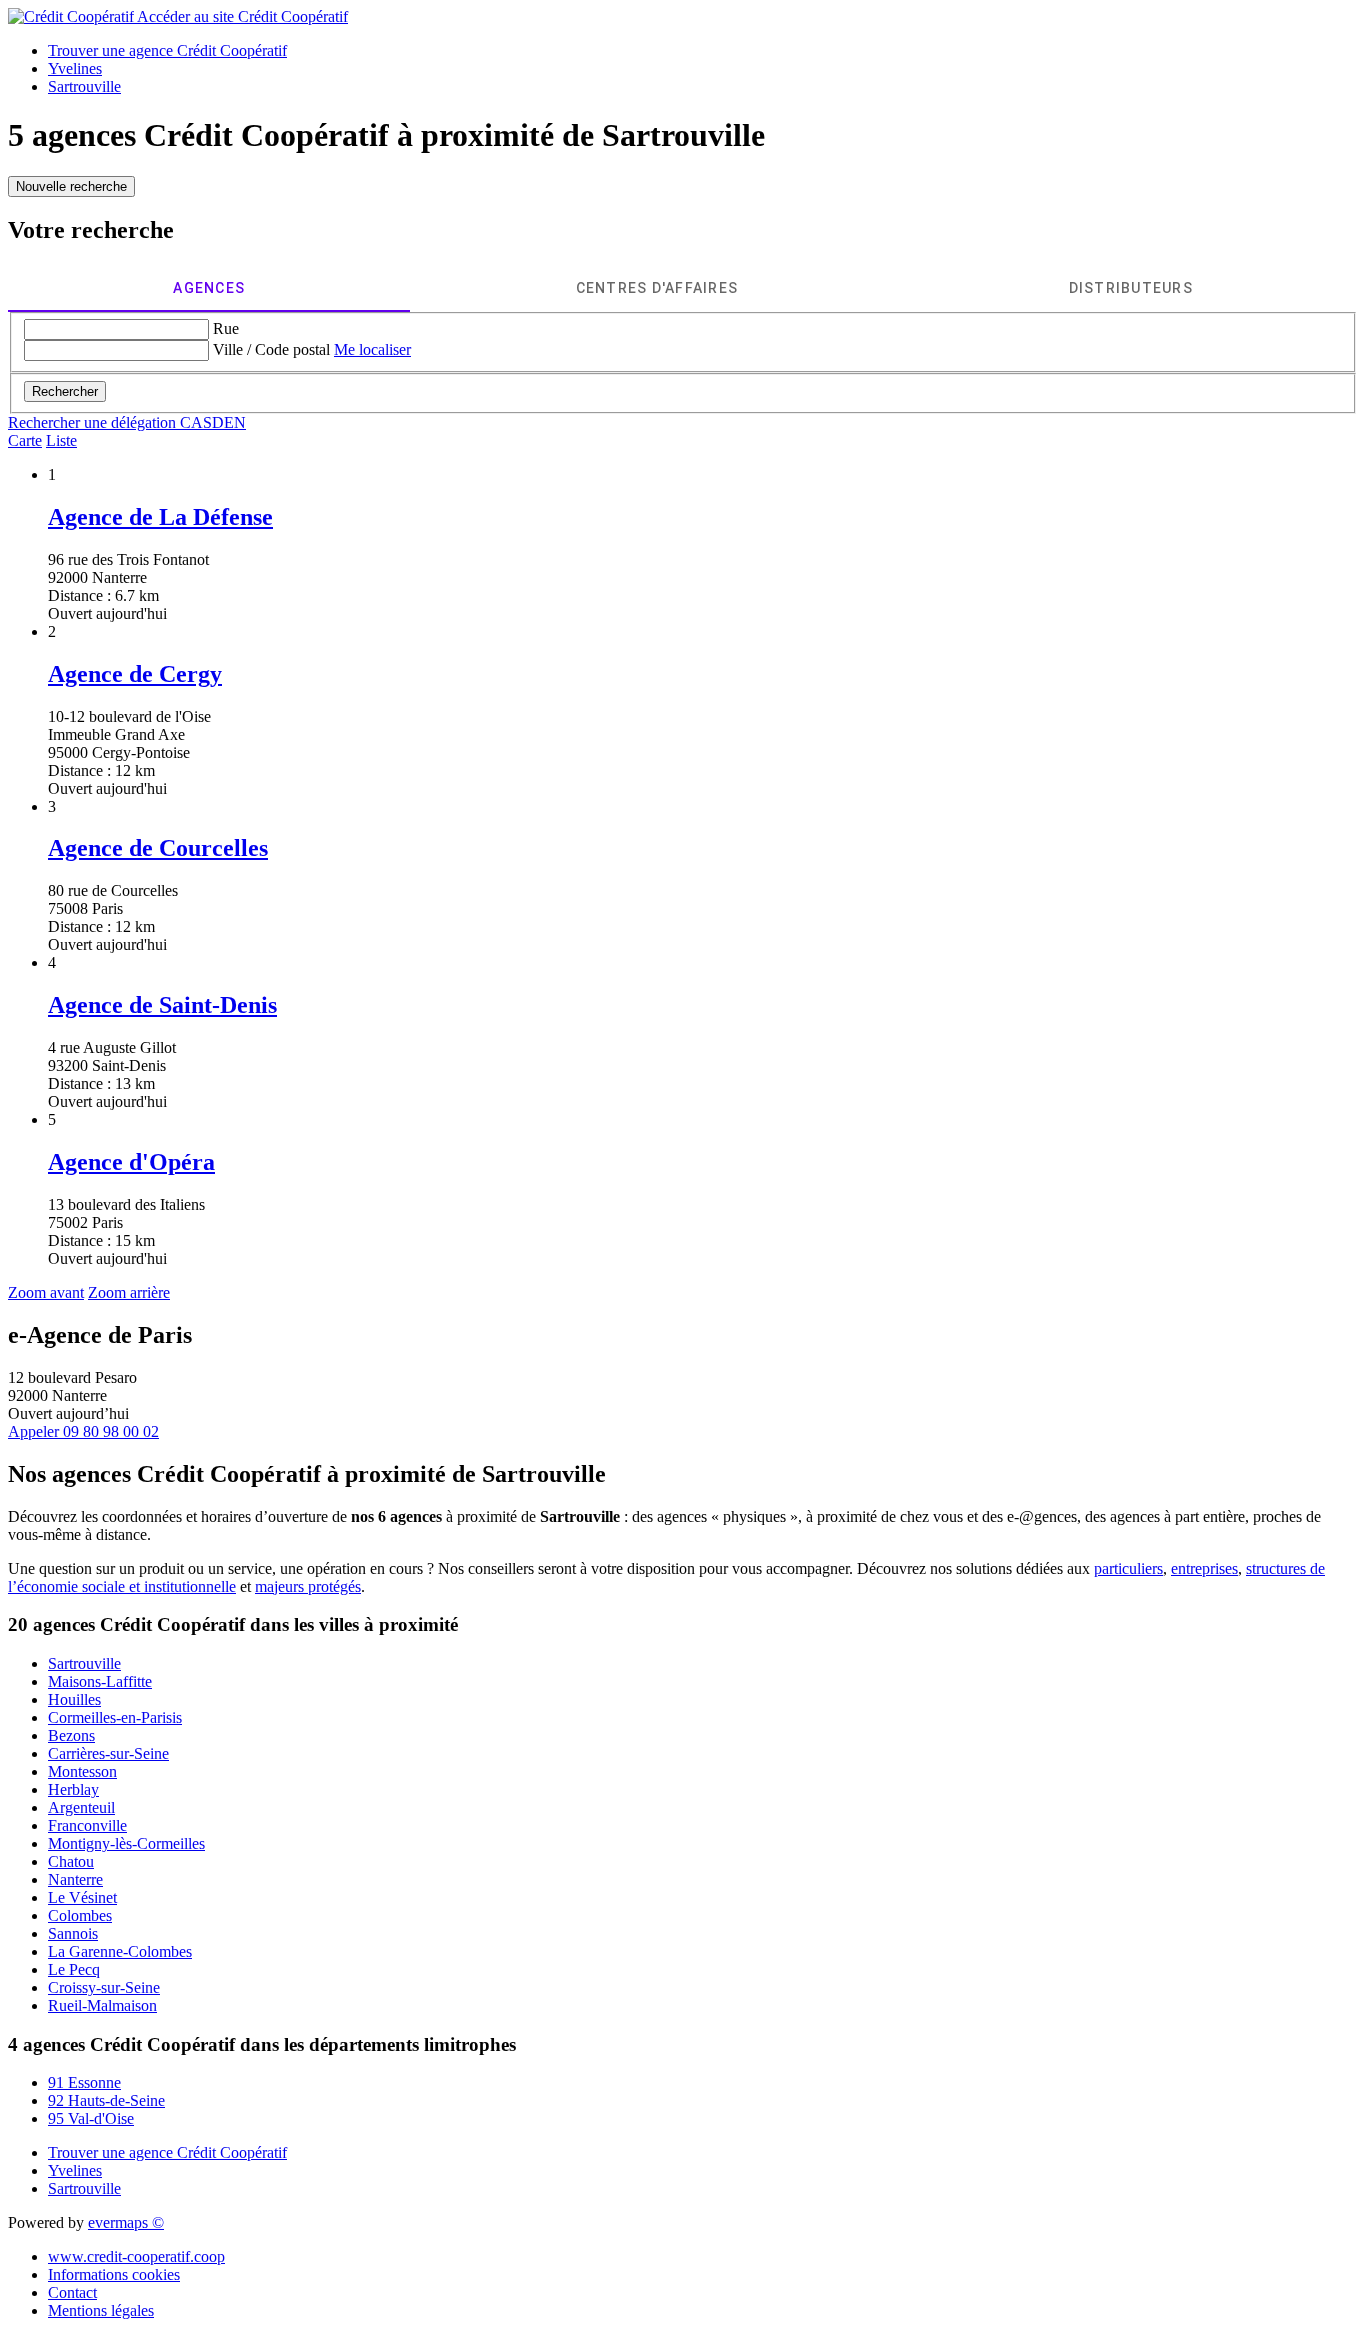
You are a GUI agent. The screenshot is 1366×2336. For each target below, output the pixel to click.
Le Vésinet (82, 1897)
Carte (25, 440)
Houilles (74, 1699)
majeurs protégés (308, 1586)
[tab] (209, 288)
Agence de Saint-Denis (162, 1005)
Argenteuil (81, 1807)
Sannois (73, 1933)
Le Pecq (74, 1969)
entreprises (1204, 1568)
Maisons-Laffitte (100, 1681)
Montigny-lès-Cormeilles (126, 1843)
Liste (61, 440)
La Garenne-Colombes (120, 1951)
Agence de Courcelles (158, 848)
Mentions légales (101, 2310)
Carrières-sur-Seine (108, 1753)
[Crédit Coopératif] (72, 16)
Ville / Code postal (271, 349)
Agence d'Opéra (131, 1162)
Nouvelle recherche (71, 186)
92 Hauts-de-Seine (106, 2100)
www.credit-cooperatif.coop (136, 2256)
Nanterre (75, 1879)
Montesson (82, 1771)
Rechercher (65, 391)
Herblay (73, 1789)
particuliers (1128, 1568)
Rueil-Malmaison (102, 2005)
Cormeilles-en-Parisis (115, 1717)
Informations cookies (114, 2274)
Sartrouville (84, 1663)
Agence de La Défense (160, 517)
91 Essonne (84, 2082)
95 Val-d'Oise (91, 2118)
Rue (226, 328)
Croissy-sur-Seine (104, 1987)
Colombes (80, 1915)
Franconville (87, 1825)
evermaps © (126, 2222)
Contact (72, 2292)
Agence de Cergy (135, 674)
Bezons (71, 1735)
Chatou (71, 1861)
